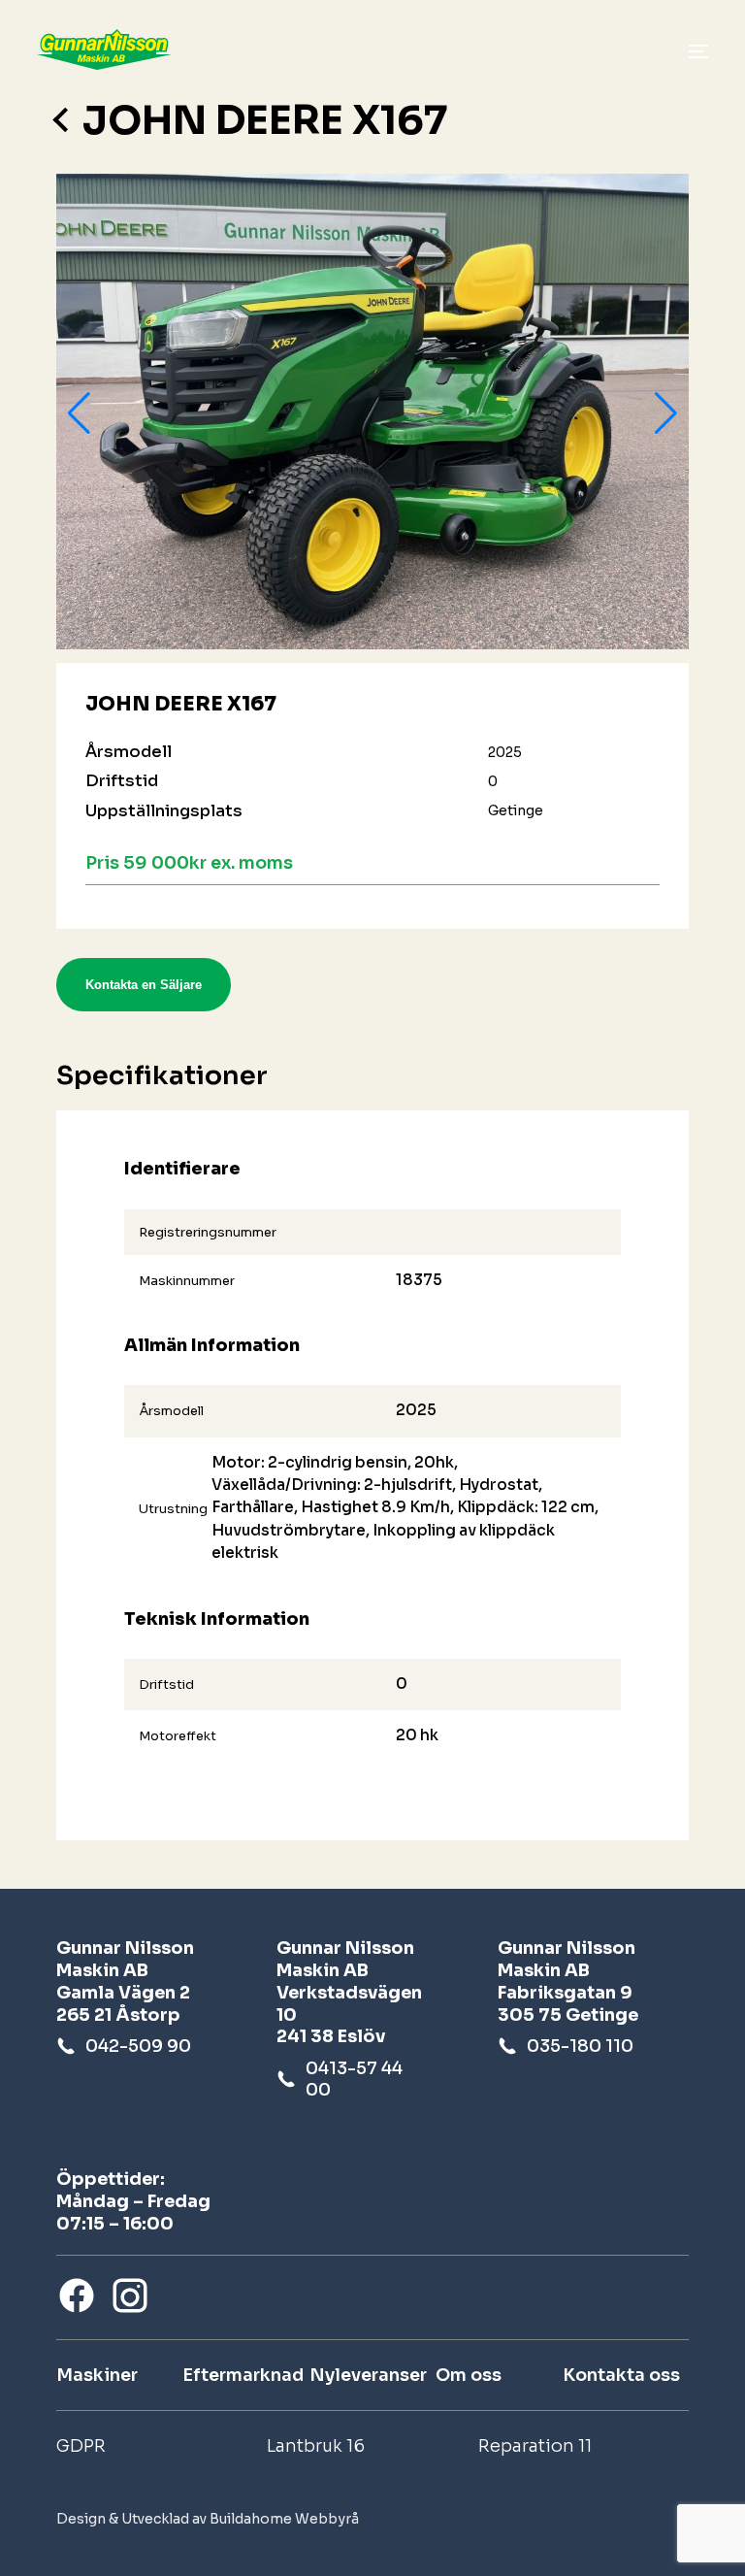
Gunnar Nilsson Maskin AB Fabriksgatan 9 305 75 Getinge (568, 1982)
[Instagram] (130, 2295)
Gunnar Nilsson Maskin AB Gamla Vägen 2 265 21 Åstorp (125, 1982)
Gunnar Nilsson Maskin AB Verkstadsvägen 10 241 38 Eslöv (349, 1993)
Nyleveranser (368, 2375)
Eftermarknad (243, 2375)
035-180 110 (580, 2046)
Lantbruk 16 (316, 2446)
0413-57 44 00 (354, 2079)
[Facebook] (77, 2295)
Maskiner (97, 2375)
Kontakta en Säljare (144, 985)
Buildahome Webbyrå (284, 2519)
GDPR (81, 2446)
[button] (79, 413)
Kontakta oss (621, 2375)
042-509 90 (138, 2046)
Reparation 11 (535, 2446)
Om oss (469, 2375)
